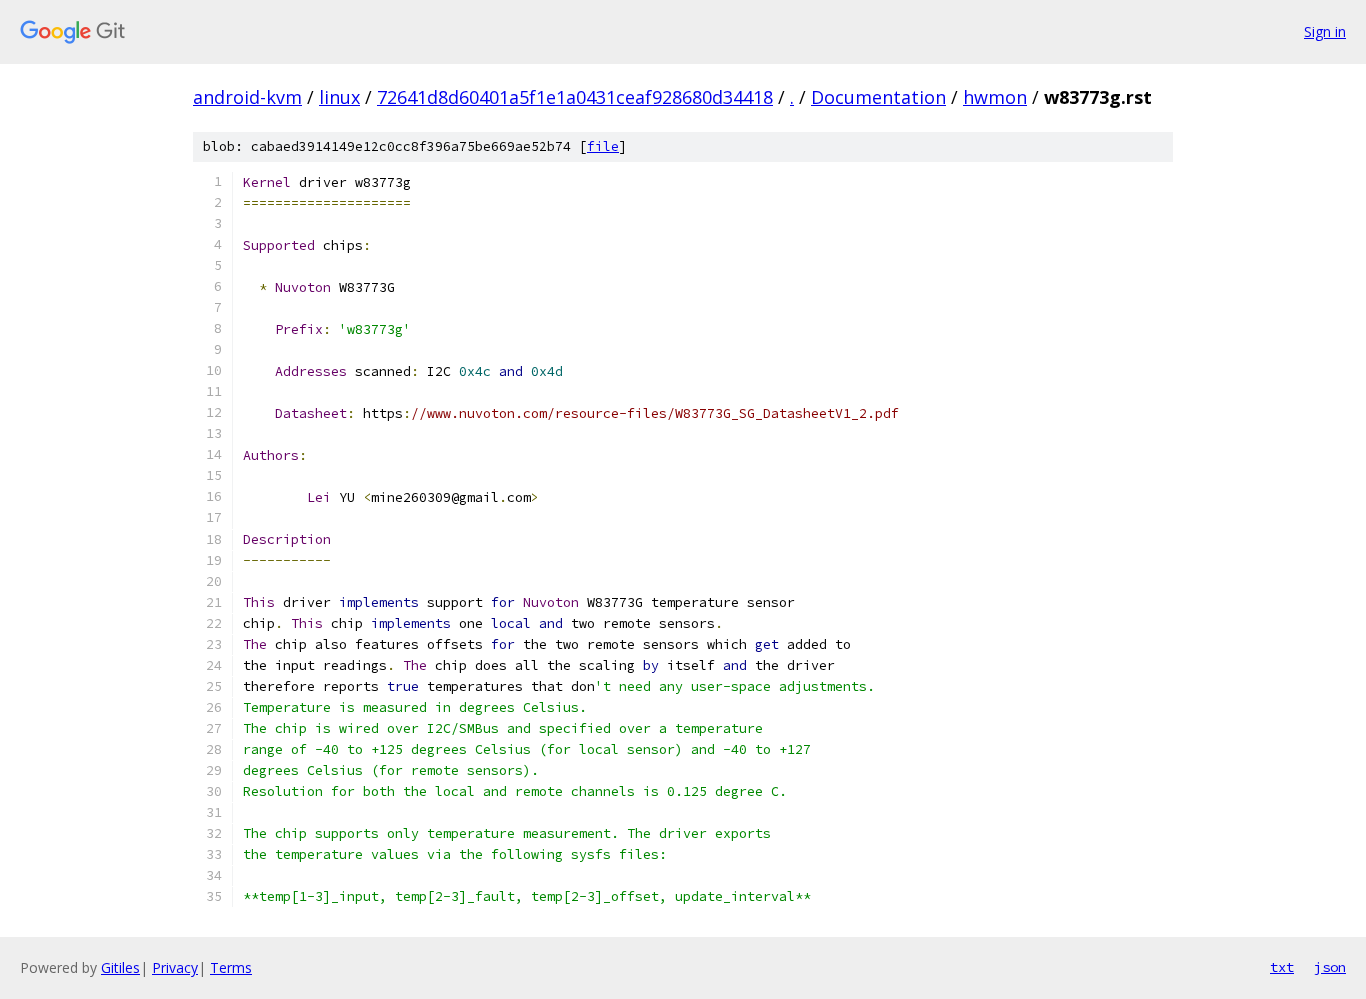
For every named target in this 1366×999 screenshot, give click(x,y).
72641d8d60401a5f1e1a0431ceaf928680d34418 (575, 97)
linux (339, 97)
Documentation (878, 97)
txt (1282, 967)
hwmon (995, 97)
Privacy (175, 967)
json (1330, 967)
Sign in (1325, 31)
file (603, 146)
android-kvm (247, 97)
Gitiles (120, 967)
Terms (231, 967)
